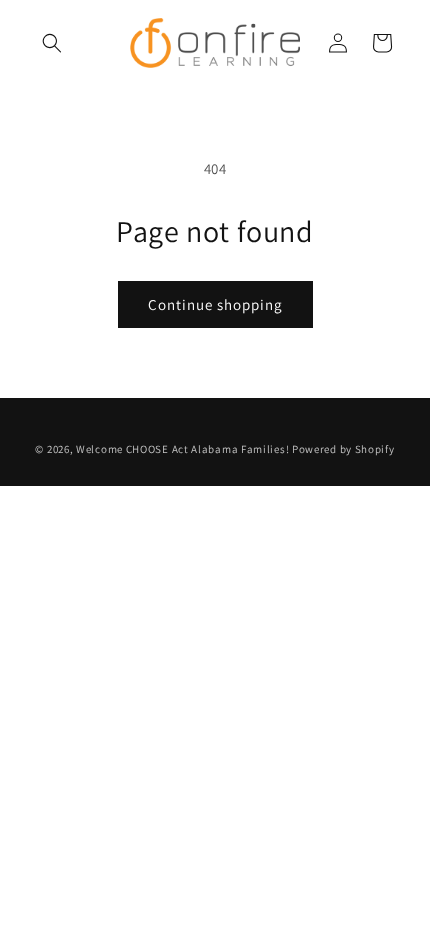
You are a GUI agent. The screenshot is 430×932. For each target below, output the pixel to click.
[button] (52, 43)
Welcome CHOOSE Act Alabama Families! (182, 449)
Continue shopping (215, 304)
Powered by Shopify (343, 449)
